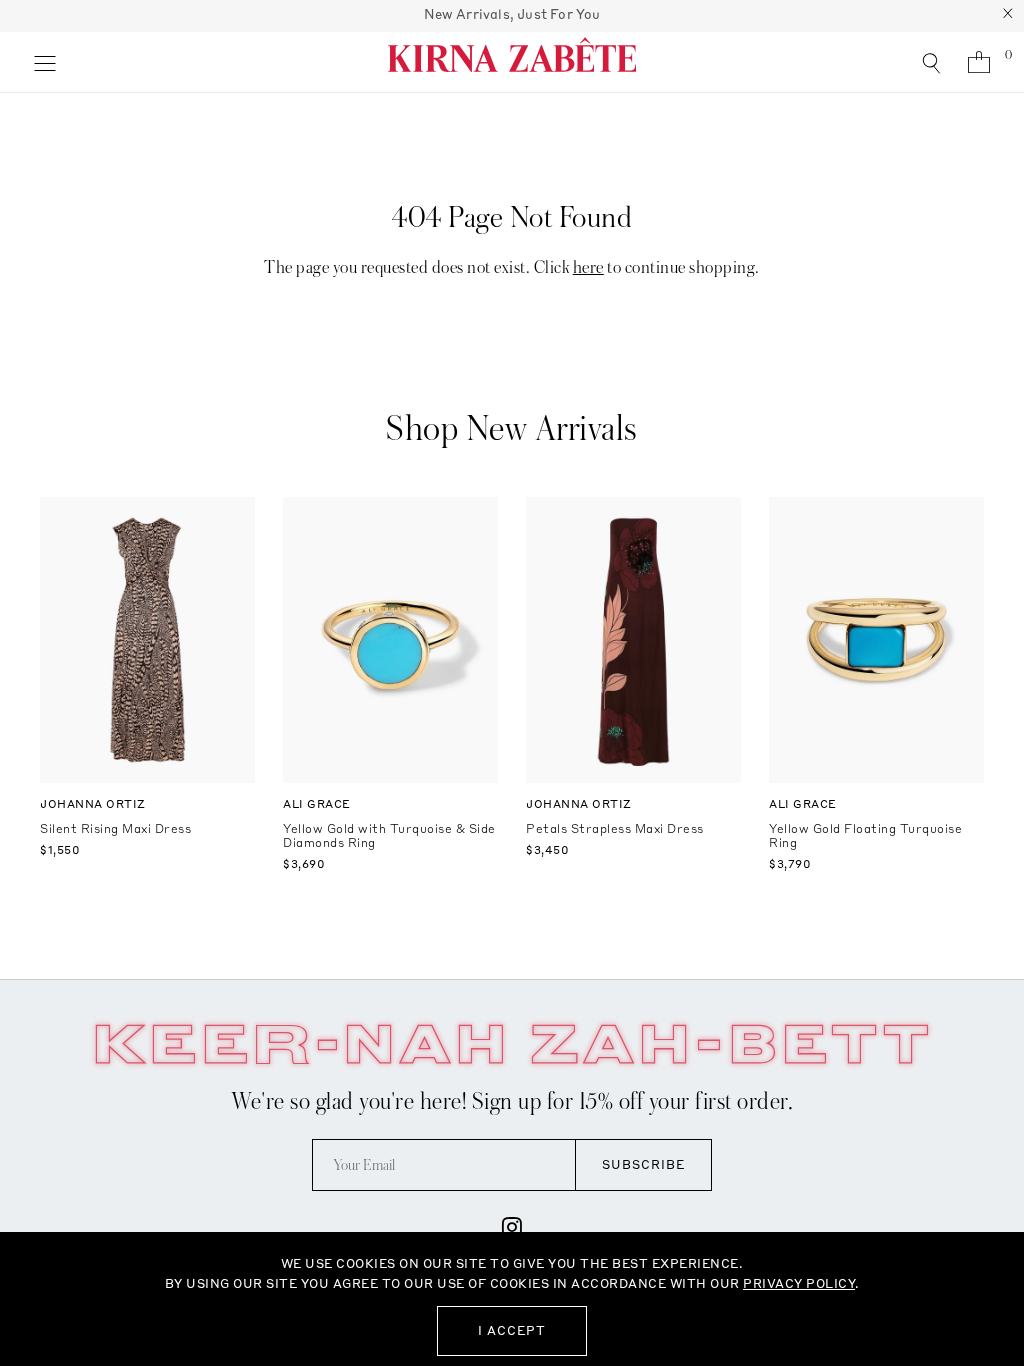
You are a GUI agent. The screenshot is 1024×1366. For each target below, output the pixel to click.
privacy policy (799, 1283)
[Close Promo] (1008, 16)
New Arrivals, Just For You (512, 14)
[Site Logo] (512, 62)
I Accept (512, 1330)
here (588, 267)
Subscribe (643, 1164)
